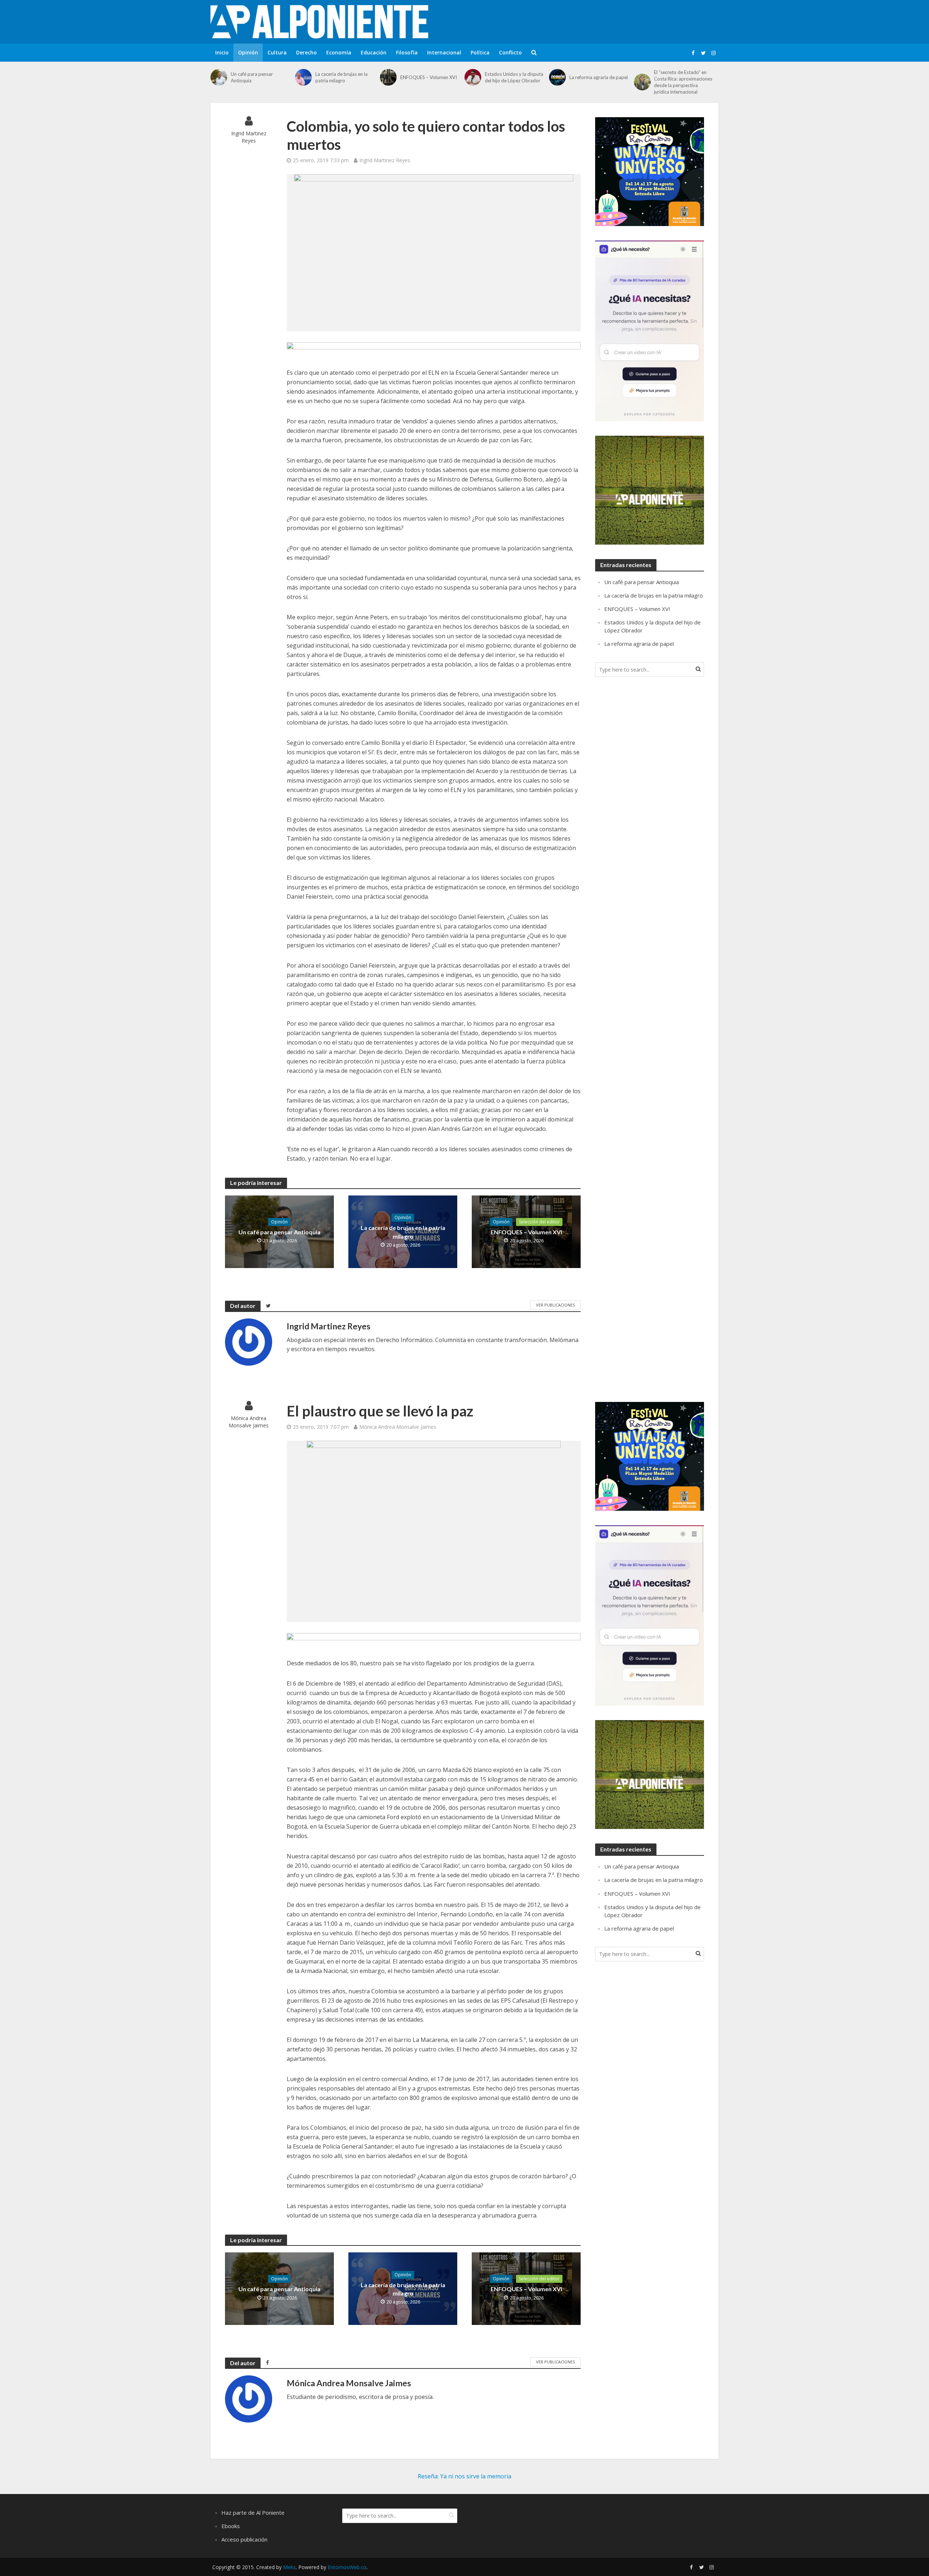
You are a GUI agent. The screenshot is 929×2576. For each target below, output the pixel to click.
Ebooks (231, 2526)
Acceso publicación (244, 2539)
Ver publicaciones (555, 1305)
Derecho (306, 52)
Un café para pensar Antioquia (252, 77)
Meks (289, 2567)
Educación (374, 52)
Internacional (444, 52)
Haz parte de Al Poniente (253, 2513)
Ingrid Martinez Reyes (249, 137)
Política (480, 52)
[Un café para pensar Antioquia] (219, 77)
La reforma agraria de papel (599, 77)
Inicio (222, 52)
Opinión (248, 52)
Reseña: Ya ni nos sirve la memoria (464, 2476)
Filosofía (407, 52)
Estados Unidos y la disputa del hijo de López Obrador (514, 77)
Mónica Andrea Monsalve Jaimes (249, 1422)
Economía (339, 52)
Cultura (277, 52)
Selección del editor (539, 1222)
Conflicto (510, 52)
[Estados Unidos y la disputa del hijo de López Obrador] (473, 77)
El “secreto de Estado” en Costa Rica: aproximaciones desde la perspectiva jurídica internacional (683, 82)
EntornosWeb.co (347, 2567)
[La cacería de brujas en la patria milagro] (303, 77)
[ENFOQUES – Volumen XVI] (388, 77)
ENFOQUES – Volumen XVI (429, 77)
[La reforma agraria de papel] (557, 77)
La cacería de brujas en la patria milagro (341, 77)
